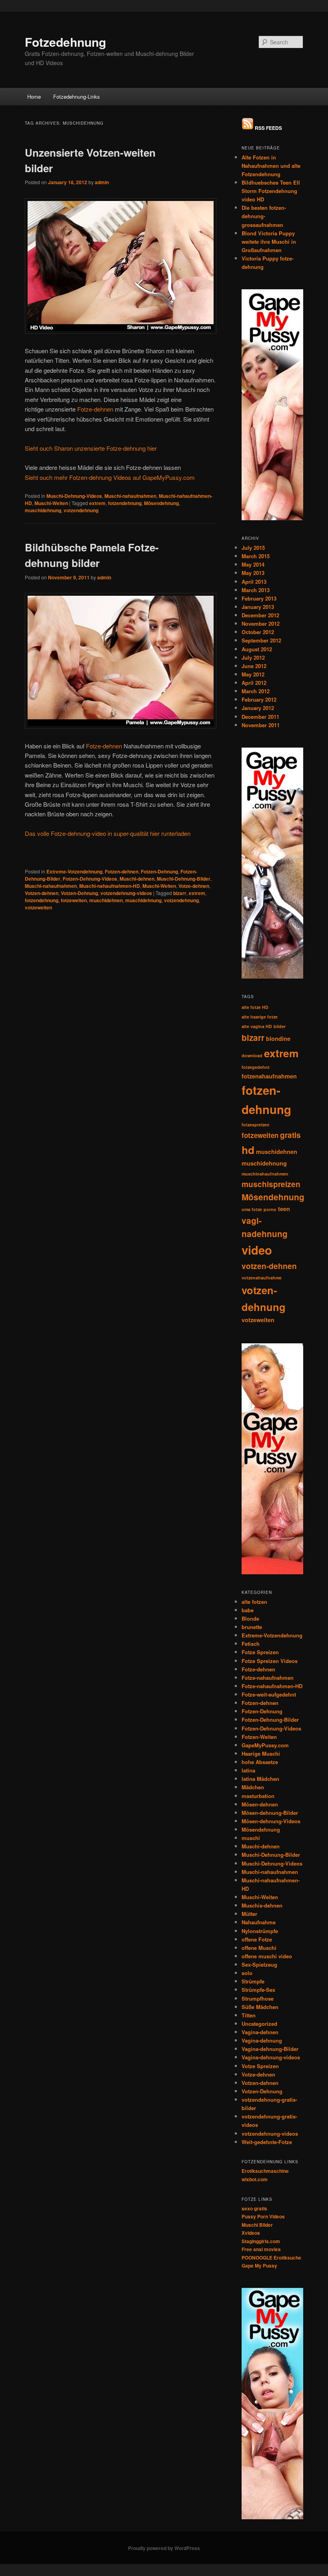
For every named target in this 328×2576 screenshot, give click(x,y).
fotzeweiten (74, 900)
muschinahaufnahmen (265, 1174)
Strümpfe (253, 1981)
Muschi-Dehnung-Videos (74, 496)
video (257, 1250)
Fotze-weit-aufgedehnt (269, 1694)
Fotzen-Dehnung (159, 871)
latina (248, 1770)
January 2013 (258, 607)
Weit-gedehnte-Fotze (267, 2142)
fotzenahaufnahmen (269, 1076)
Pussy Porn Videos (263, 2216)
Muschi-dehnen (137, 879)
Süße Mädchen (260, 2007)
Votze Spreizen (260, 2066)
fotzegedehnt (256, 1067)
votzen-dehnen (269, 1266)
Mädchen (253, 1787)
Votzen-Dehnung (79, 893)
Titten (249, 2015)
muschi (251, 1838)
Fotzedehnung (65, 42)
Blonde (250, 1618)
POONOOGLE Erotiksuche (271, 2258)
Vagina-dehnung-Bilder (270, 2049)
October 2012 (258, 632)
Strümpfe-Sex (258, 1990)
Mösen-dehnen (260, 1804)
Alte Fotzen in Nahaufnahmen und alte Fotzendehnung (271, 166)
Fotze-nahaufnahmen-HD (272, 1686)
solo (247, 1973)
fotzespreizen (256, 1125)
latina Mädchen (260, 1779)
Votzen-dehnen (42, 893)
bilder (280, 1026)
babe (248, 1610)
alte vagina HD (257, 1026)
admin (102, 182)
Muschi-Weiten (51, 503)
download (252, 1055)
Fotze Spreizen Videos (270, 1661)
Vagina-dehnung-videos (271, 2057)
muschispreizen (271, 1184)
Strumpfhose (258, 1998)
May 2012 (253, 674)
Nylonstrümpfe (260, 1931)
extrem (97, 503)
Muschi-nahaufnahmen (130, 496)
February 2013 (259, 598)
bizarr (180, 893)
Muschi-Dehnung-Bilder (184, 879)
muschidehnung (43, 510)
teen (284, 1209)
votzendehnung (81, 510)
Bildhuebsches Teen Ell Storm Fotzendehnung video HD (271, 191)
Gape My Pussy (259, 2266)
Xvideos (251, 2233)
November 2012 (261, 624)
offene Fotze (257, 1939)
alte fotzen (254, 1602)
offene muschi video (267, 1956)
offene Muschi (259, 1948)
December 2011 (260, 717)
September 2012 (261, 640)
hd (248, 1150)
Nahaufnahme (259, 1922)
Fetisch (251, 1644)
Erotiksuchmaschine (265, 2171)
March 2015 (256, 556)
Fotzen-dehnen (122, 871)
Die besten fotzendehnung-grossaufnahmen (264, 216)
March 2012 (256, 691)
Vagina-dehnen (260, 2032)
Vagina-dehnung (262, 2040)
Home (34, 96)
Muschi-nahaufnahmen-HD (110, 886)
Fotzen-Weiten (259, 1737)
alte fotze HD (255, 1007)
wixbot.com (255, 2179)
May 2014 (253, 564)
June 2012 (254, 666)
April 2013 (254, 582)
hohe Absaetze (260, 1762)
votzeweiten (38, 907)
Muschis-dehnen (262, 1905)
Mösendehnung (161, 503)
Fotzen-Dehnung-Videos (90, 879)
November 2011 (261, 725)
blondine (278, 1038)
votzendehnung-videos (126, 893)
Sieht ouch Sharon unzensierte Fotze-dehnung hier (91, 448)
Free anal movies (261, 2249)
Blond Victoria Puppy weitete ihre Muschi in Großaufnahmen (269, 242)
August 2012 (257, 649)
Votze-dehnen (194, 886)
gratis (290, 1135)
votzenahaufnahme (262, 1278)
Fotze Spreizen (260, 1652)
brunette (252, 1627)
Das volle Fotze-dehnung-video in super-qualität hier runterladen (108, 833)
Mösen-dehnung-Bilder (270, 1813)
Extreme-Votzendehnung (74, 871)
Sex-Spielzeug (259, 1964)
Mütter (249, 1914)
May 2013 (253, 573)
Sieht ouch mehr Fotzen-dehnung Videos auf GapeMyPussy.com (110, 477)
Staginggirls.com (261, 2241)
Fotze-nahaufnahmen (268, 1678)
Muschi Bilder (257, 2225)
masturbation (258, 1796)
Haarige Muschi (261, 1753)
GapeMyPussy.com (265, 1745)
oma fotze (252, 1209)
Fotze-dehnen (95, 409)
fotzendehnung (125, 503)
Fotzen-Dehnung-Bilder (270, 1720)
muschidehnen (106, 900)
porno (270, 1209)
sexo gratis (254, 2208)
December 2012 (260, 615)
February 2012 (259, 699)
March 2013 (256, 590)
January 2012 (258, 708)
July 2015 (253, 548)
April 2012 (254, 683)
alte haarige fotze (260, 1017)
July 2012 (253, 657)
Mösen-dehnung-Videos (271, 1821)
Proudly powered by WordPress (164, 2548)
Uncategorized (259, 2024)
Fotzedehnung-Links (77, 96)
